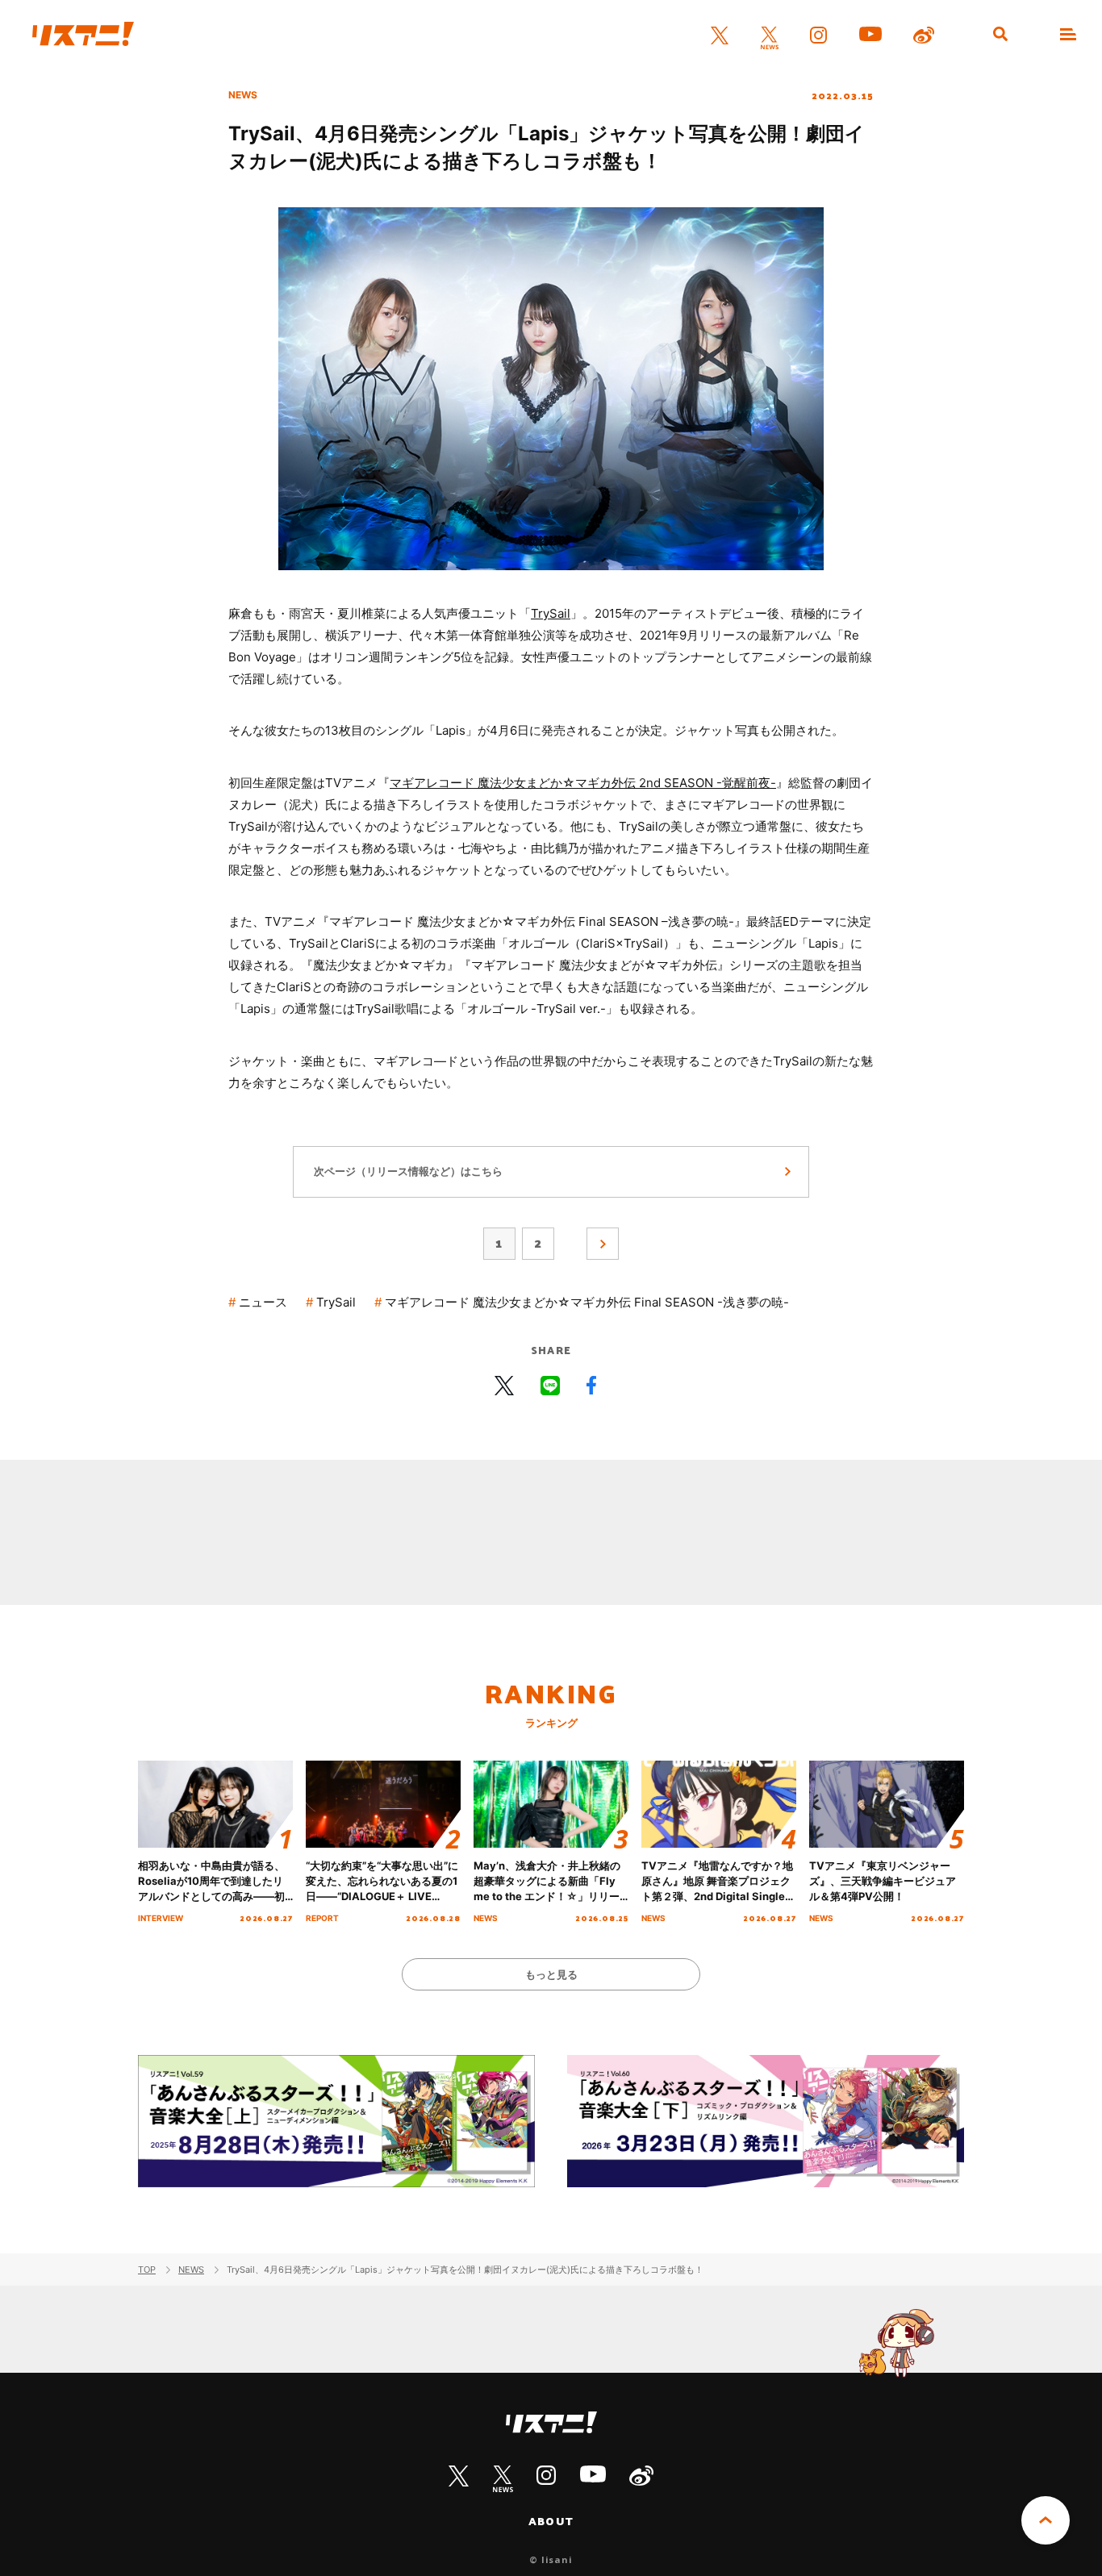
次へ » (603, 1244)
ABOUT (551, 2521)
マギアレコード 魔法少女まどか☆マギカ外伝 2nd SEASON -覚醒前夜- (583, 783)
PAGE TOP (1046, 2520)
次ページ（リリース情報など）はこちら (408, 1171)
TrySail (551, 613)
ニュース (263, 1302)
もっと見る (551, 1974)
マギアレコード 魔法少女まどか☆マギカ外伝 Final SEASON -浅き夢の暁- (587, 1302)
